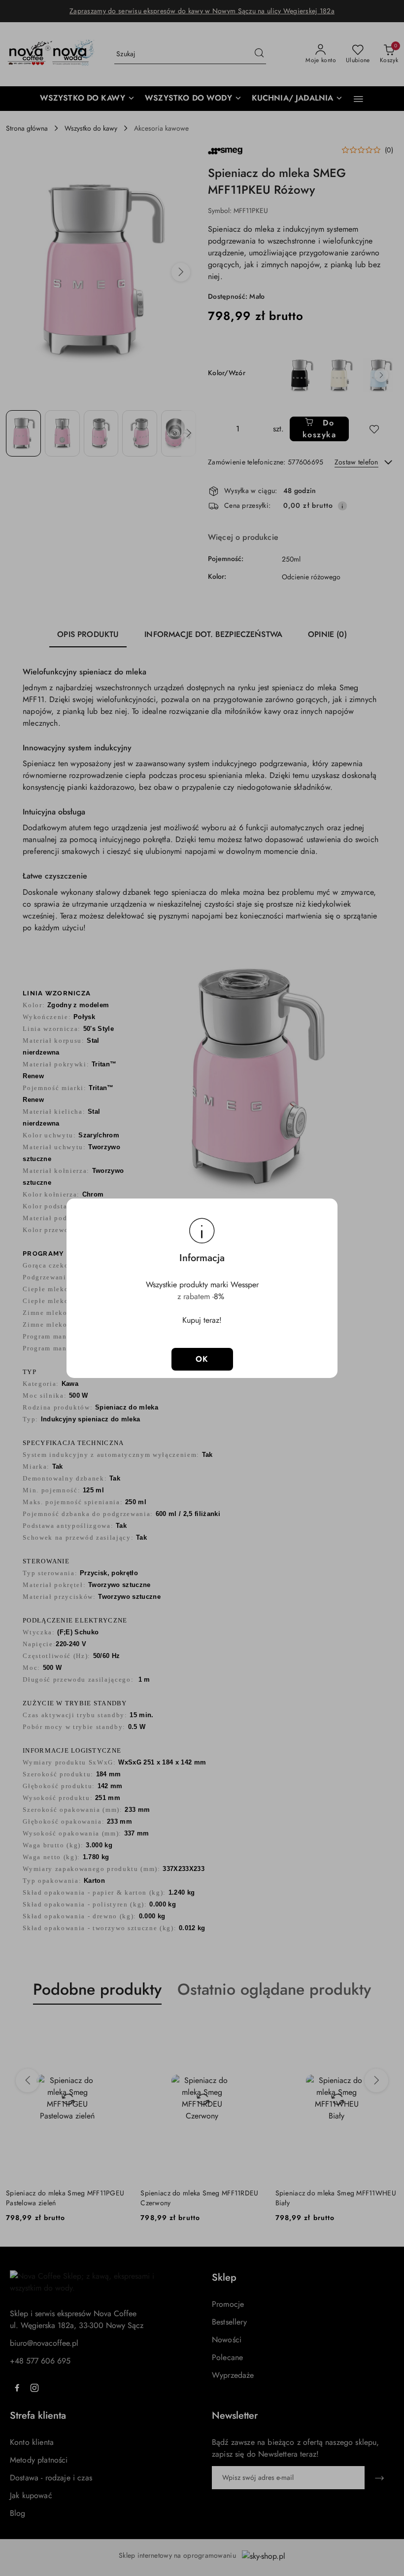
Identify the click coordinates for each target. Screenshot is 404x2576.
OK (202, 1359)
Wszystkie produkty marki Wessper (202, 1285)
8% (220, 1296)
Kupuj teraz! (202, 1320)
